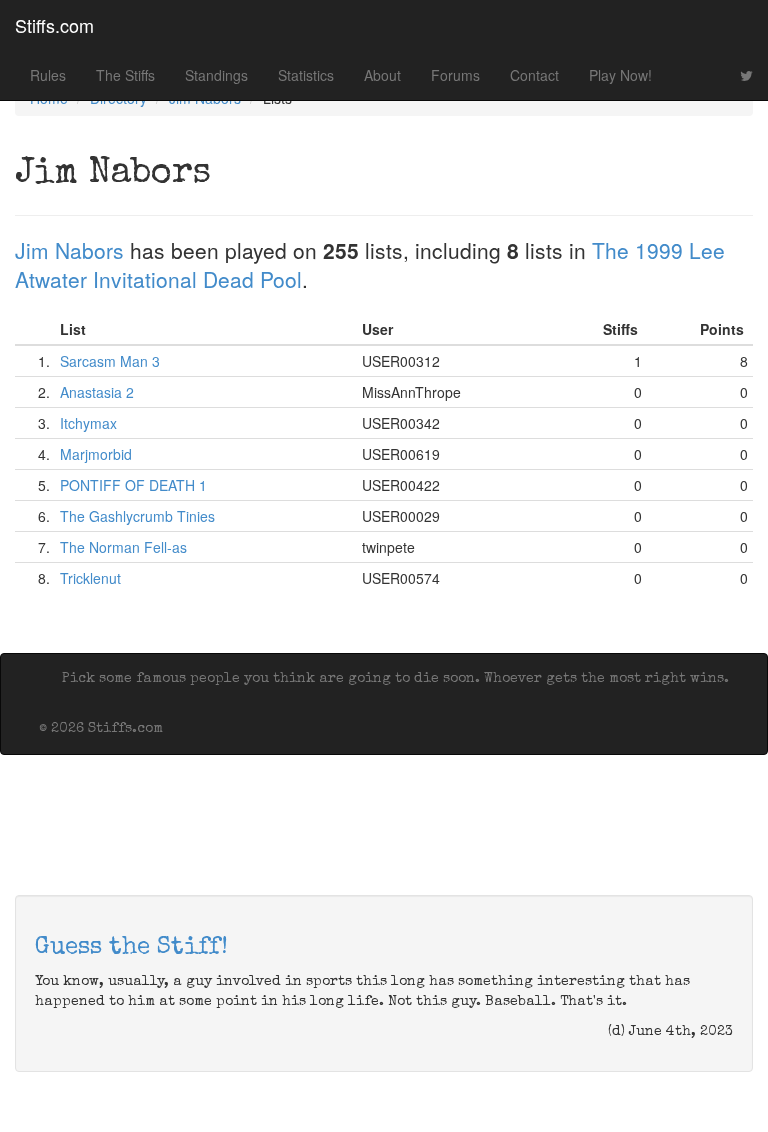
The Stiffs (125, 75)
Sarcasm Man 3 (110, 361)
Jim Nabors (69, 250)
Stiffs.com (54, 25)
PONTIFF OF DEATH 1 (133, 485)
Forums (455, 75)
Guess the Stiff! (131, 948)
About (382, 75)
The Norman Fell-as (123, 547)
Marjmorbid (96, 454)
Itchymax (88, 423)
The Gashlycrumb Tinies (137, 516)
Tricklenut (90, 578)
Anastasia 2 (97, 392)
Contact (534, 75)
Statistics (306, 75)
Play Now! (620, 75)
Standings (216, 75)
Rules (48, 75)
